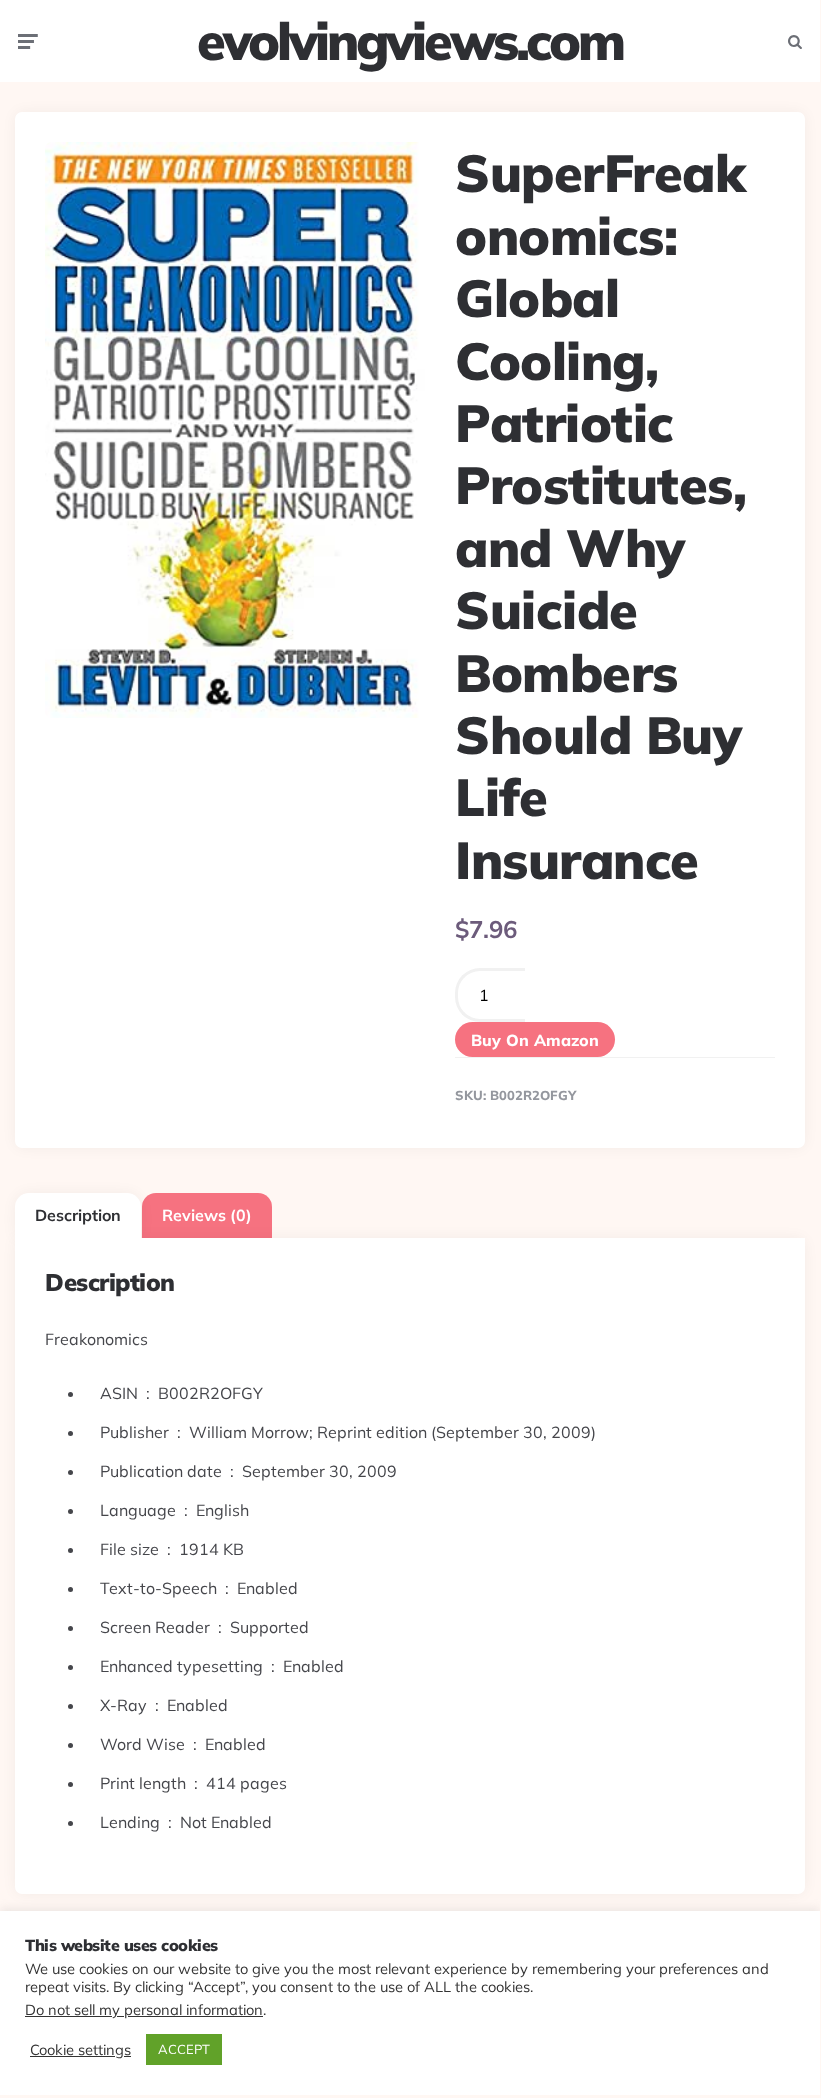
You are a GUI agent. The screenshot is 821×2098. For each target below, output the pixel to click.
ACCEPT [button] (184, 2049)
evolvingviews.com (410, 41)
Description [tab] (78, 1215)
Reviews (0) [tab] (207, 1215)
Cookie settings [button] (80, 2050)
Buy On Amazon (535, 1040)
